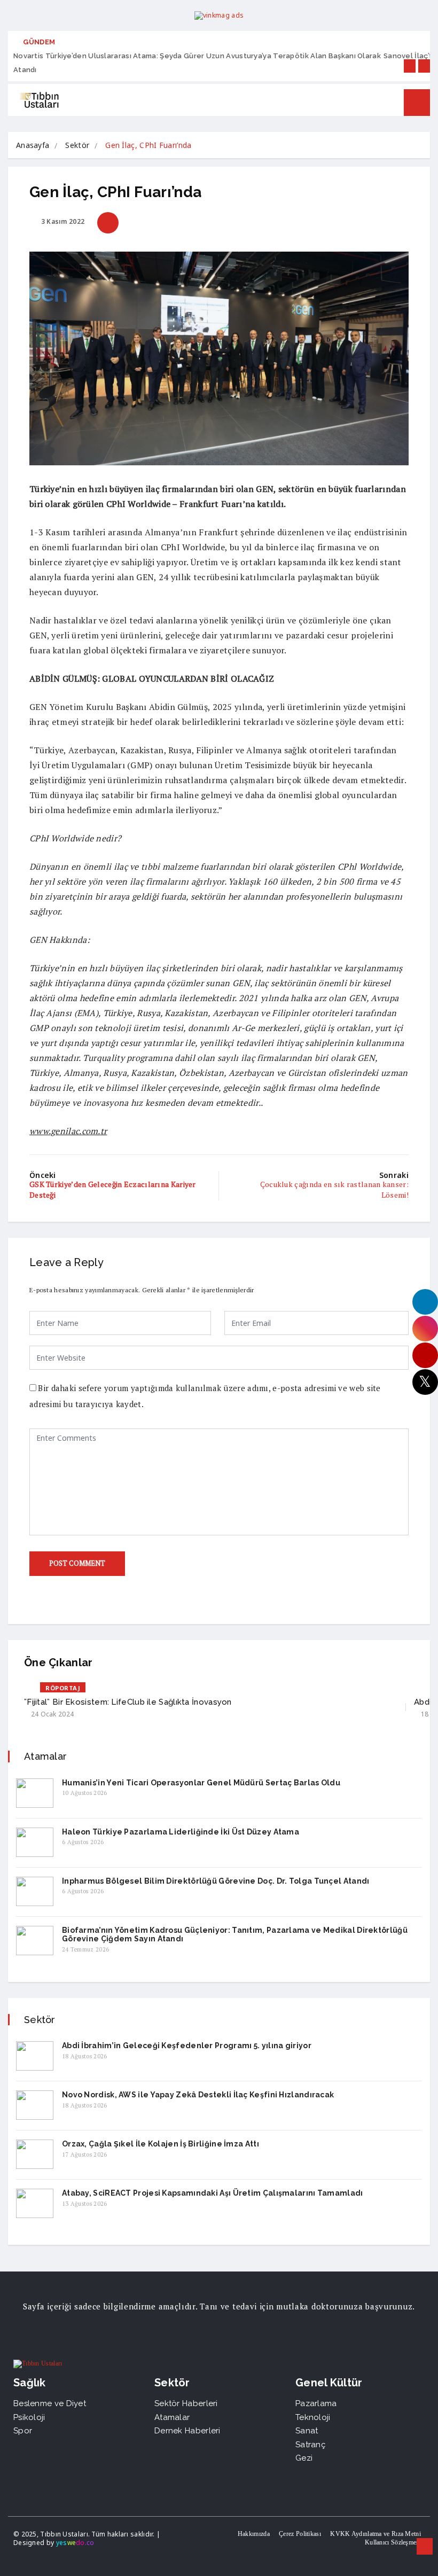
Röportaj (63, 1688)
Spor (23, 2431)
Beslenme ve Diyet (50, 2403)
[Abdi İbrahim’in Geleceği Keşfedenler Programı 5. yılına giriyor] (35, 2056)
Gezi (304, 2458)
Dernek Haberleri (187, 2431)
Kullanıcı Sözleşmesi (393, 2542)
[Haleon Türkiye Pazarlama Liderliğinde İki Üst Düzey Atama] (35, 1842)
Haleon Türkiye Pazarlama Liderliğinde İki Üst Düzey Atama (181, 1832)
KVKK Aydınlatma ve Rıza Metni (376, 2534)
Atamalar (172, 2417)
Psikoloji (29, 2417)
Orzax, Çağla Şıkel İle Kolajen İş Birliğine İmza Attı (161, 2144)
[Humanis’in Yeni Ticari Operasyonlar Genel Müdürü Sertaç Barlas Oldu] (35, 1793)
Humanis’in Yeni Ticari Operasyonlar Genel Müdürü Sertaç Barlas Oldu (201, 1783)
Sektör (77, 145)
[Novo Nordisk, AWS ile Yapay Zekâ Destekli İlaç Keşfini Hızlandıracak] (35, 2105)
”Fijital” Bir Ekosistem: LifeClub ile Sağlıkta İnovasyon (128, 1702)
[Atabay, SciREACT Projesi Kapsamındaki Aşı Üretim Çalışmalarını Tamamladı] (35, 2203)
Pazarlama (316, 2403)
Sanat (307, 2431)
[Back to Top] (425, 2547)
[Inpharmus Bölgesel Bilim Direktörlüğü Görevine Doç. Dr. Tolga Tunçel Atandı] (35, 1891)
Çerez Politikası (300, 2534)
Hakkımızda (254, 2534)
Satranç (310, 2445)
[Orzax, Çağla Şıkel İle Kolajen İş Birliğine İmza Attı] (35, 2154)
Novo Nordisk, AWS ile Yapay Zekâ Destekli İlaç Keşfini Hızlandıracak (198, 2095)
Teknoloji (313, 2417)
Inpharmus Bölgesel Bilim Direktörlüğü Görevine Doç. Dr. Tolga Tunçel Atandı (216, 1881)
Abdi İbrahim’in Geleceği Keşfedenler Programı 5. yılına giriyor (187, 2046)
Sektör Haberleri (186, 2403)
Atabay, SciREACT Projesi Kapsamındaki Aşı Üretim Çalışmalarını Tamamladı (213, 2193)
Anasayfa (33, 145)
